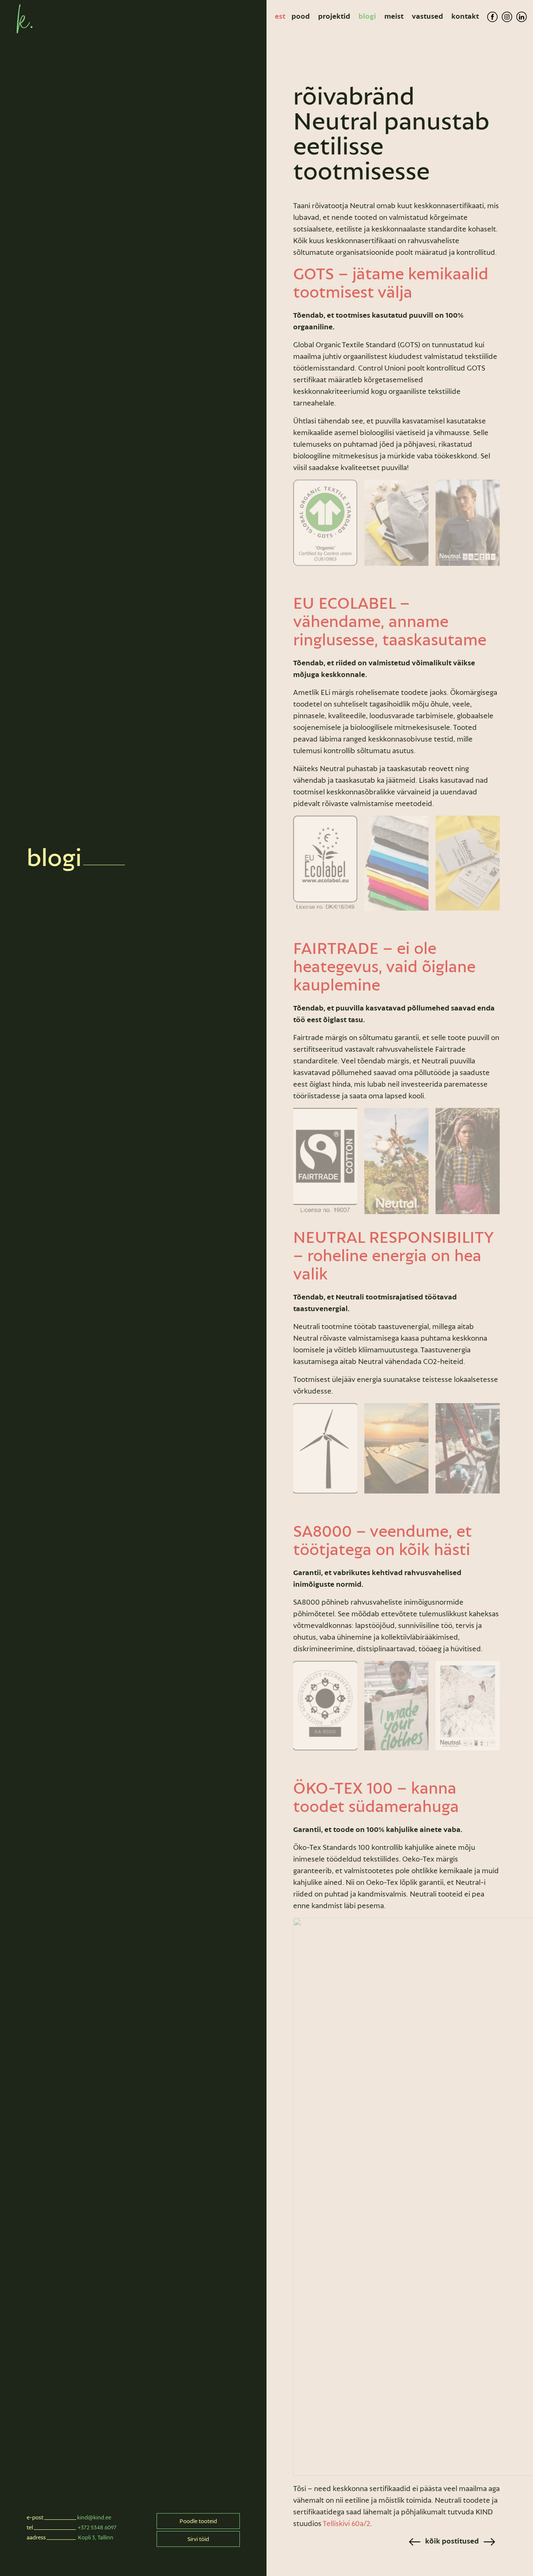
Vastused (427, 16)
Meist (394, 16)
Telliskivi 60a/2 (346, 2524)
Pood (301, 16)
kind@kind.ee (94, 2517)
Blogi (367, 16)
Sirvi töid (198, 2539)
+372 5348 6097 (97, 2527)
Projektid (334, 16)
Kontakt (465, 16)
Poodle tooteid (198, 2521)
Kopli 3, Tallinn (96, 2537)
